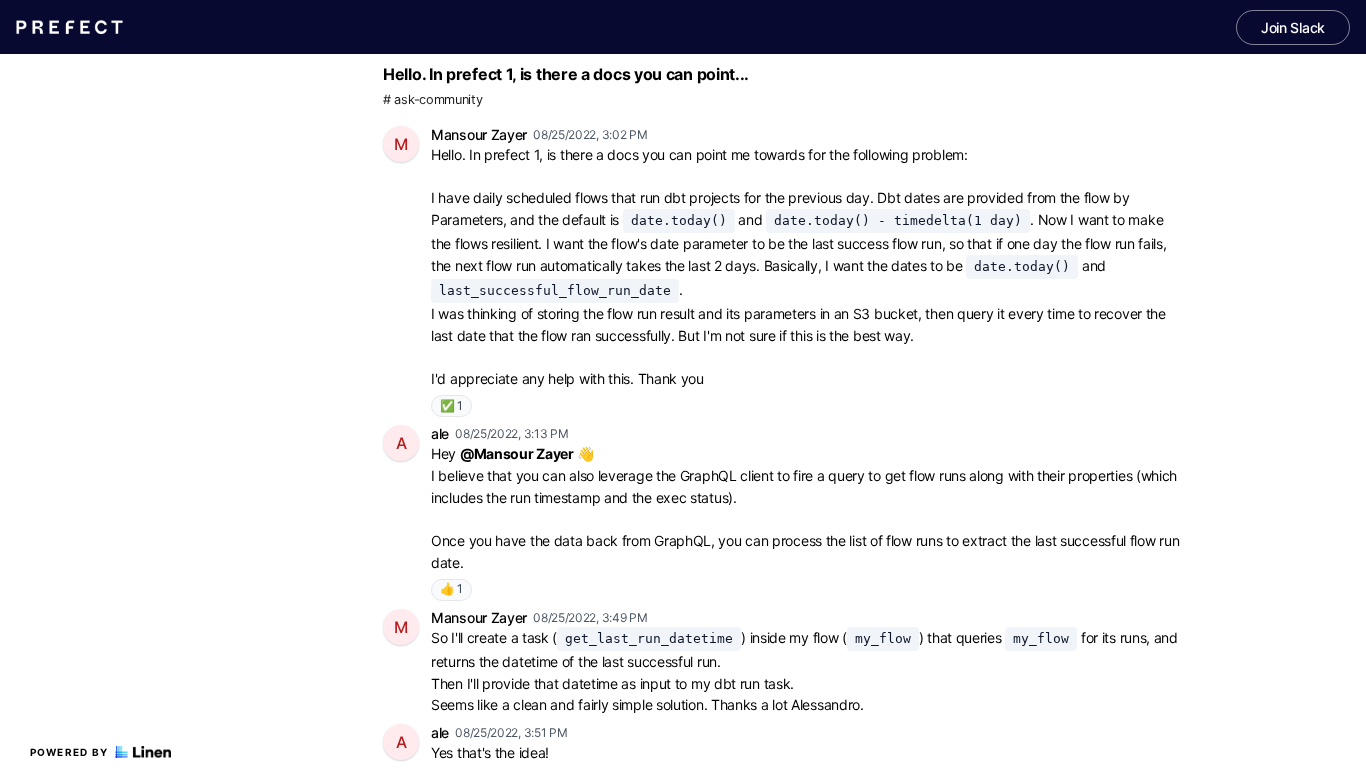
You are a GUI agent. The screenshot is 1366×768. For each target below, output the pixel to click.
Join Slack (1293, 27)
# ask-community (433, 99)
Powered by (69, 752)
